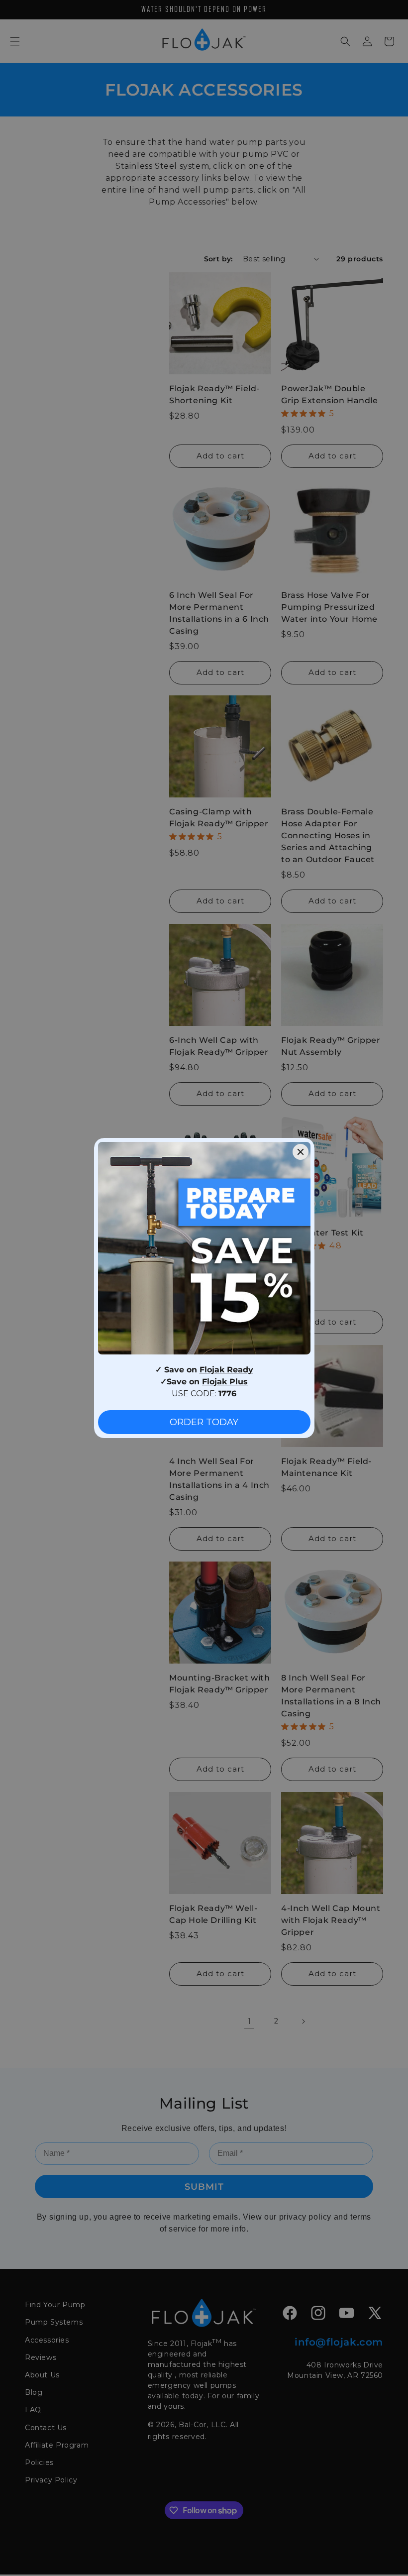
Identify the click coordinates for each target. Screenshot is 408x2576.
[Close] (301, 1152)
